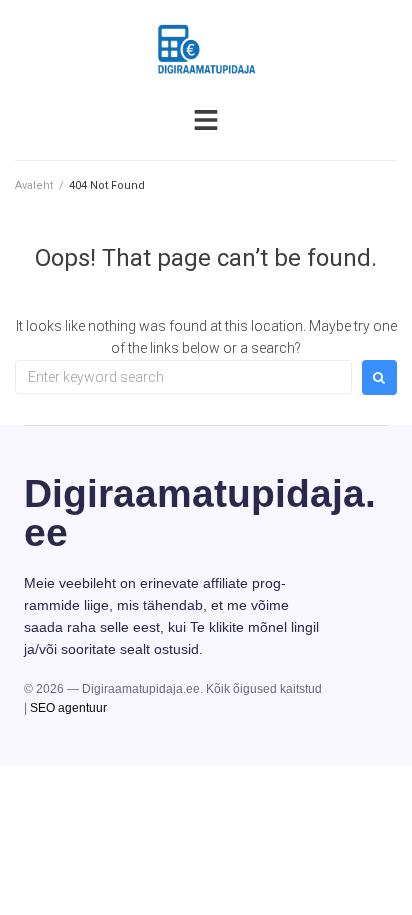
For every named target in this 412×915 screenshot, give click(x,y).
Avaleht (34, 185)
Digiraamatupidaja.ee (200, 513)
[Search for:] (183, 377)
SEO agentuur (68, 708)
